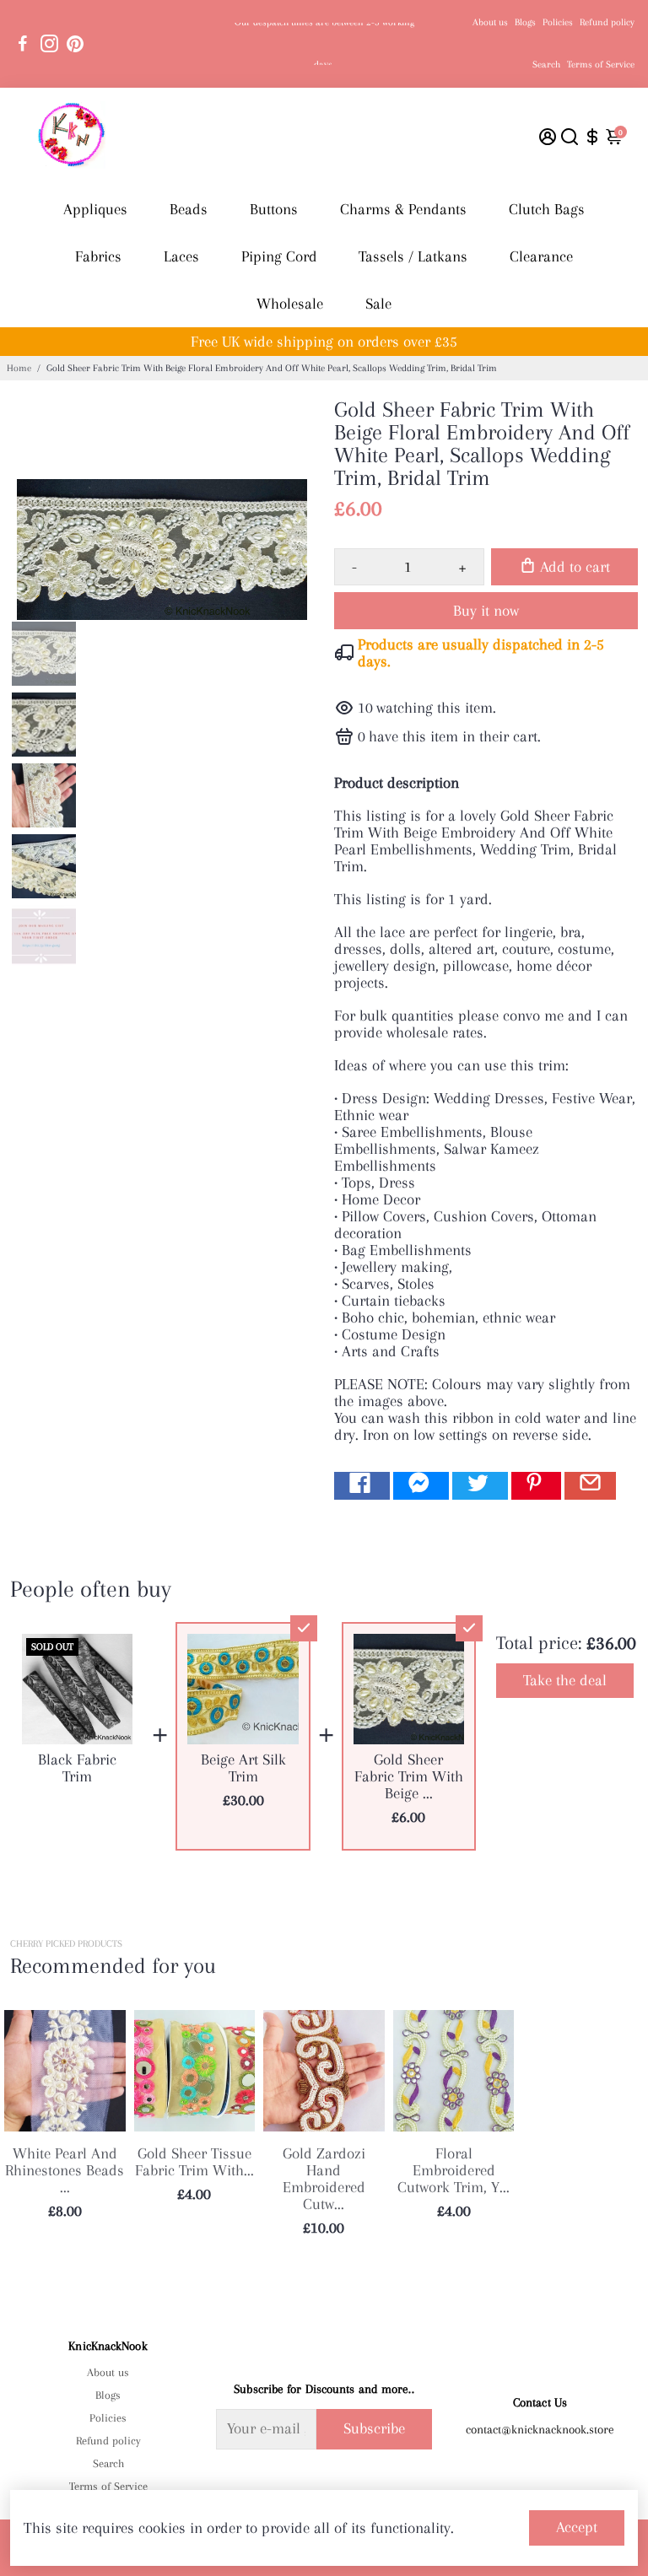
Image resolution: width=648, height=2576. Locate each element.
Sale (378, 304)
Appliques (95, 209)
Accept (577, 2527)
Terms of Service (601, 65)
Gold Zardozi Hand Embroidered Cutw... (324, 2179)
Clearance (541, 256)
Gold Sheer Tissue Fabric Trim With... (194, 2162)
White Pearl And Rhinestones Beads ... (65, 2170)
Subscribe (374, 2428)
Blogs (525, 22)
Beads (189, 209)
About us (490, 22)
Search (546, 65)
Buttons (274, 209)
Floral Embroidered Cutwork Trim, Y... (454, 2170)
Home (19, 368)
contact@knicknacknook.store (540, 2429)
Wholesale (290, 304)
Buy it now (486, 611)
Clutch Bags (547, 209)
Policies (558, 22)
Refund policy (607, 22)
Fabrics (98, 256)
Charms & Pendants (403, 209)
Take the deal (565, 1680)
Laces (181, 256)
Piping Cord (279, 256)
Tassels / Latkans (413, 256)
